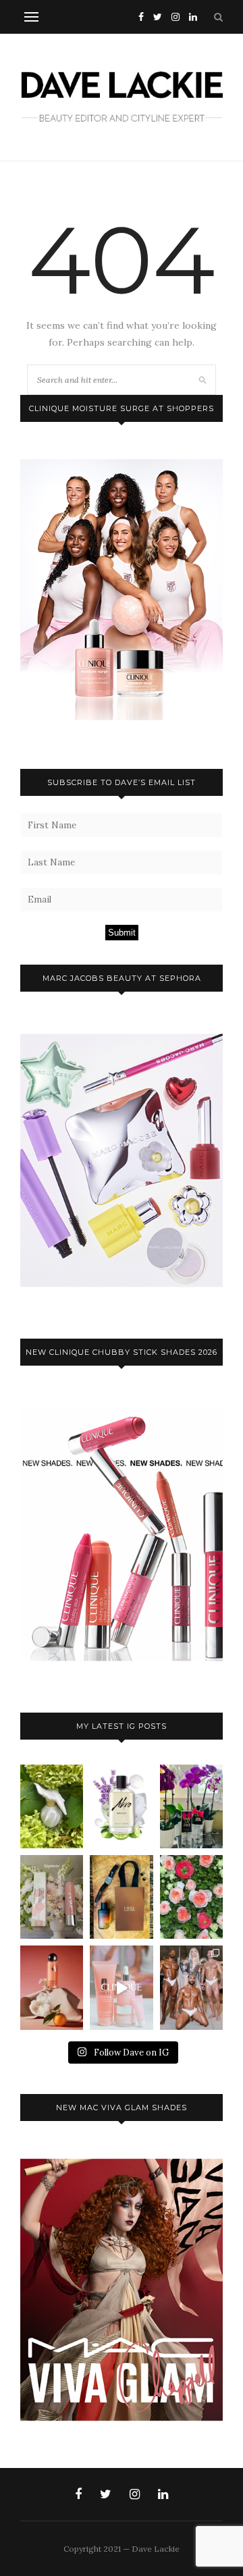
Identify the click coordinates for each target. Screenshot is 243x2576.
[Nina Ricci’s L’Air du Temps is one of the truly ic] (52, 1806)
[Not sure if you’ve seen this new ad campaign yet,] (121, 1987)
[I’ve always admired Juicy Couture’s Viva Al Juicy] (191, 1806)
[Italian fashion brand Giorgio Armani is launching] (121, 1897)
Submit (122, 933)
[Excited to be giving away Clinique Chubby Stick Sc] (52, 1897)
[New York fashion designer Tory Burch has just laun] (52, 1987)
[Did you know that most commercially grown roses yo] (191, 1897)
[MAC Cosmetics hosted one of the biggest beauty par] (191, 1987)
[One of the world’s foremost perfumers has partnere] (121, 1806)
